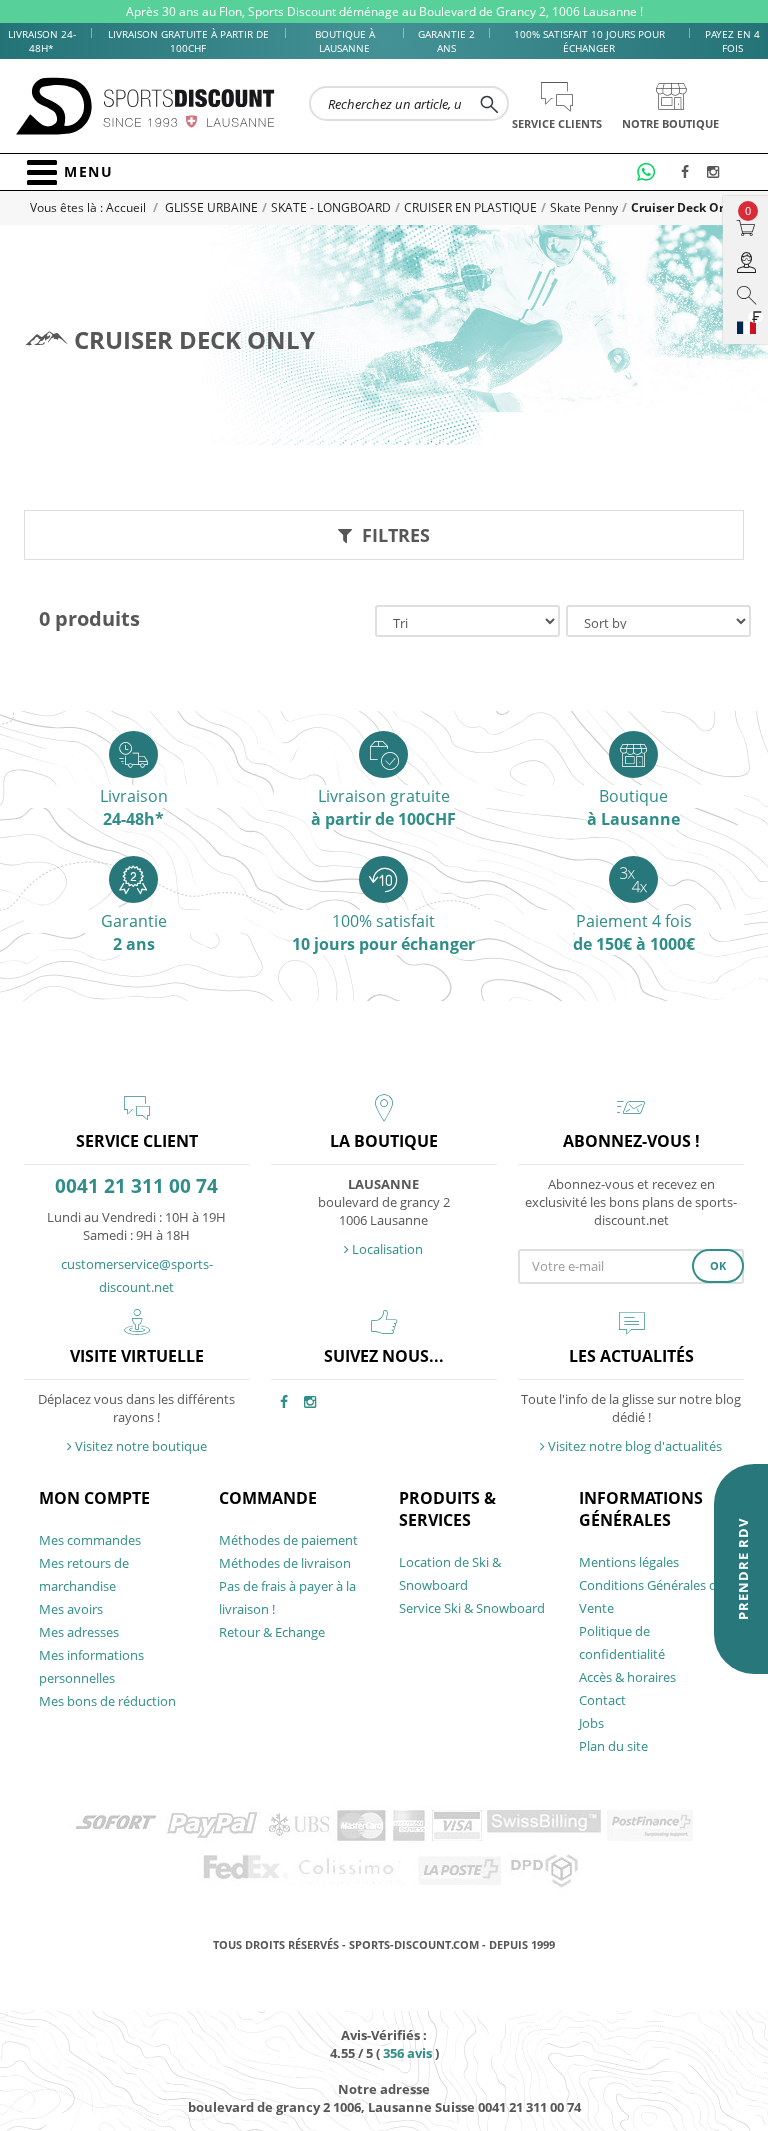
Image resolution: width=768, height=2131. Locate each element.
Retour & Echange (272, 1632)
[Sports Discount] (146, 106)
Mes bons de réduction (107, 1701)
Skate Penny (584, 207)
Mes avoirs (71, 1609)
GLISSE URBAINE (211, 207)
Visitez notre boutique (139, 1446)
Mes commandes (90, 1540)
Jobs (591, 1723)
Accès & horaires (627, 1677)
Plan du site (613, 1746)
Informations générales (641, 1509)
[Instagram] (716, 173)
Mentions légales (629, 1562)
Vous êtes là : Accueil (89, 207)
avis (407, 2053)
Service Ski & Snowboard (472, 1608)
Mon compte (94, 1498)
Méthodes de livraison (285, 1563)
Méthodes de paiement (288, 1540)
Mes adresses (79, 1632)
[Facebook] (690, 173)
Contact (602, 1700)
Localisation (386, 1249)
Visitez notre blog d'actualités (633, 1446)
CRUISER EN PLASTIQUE (470, 207)
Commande (268, 1498)
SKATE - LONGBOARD (331, 207)
